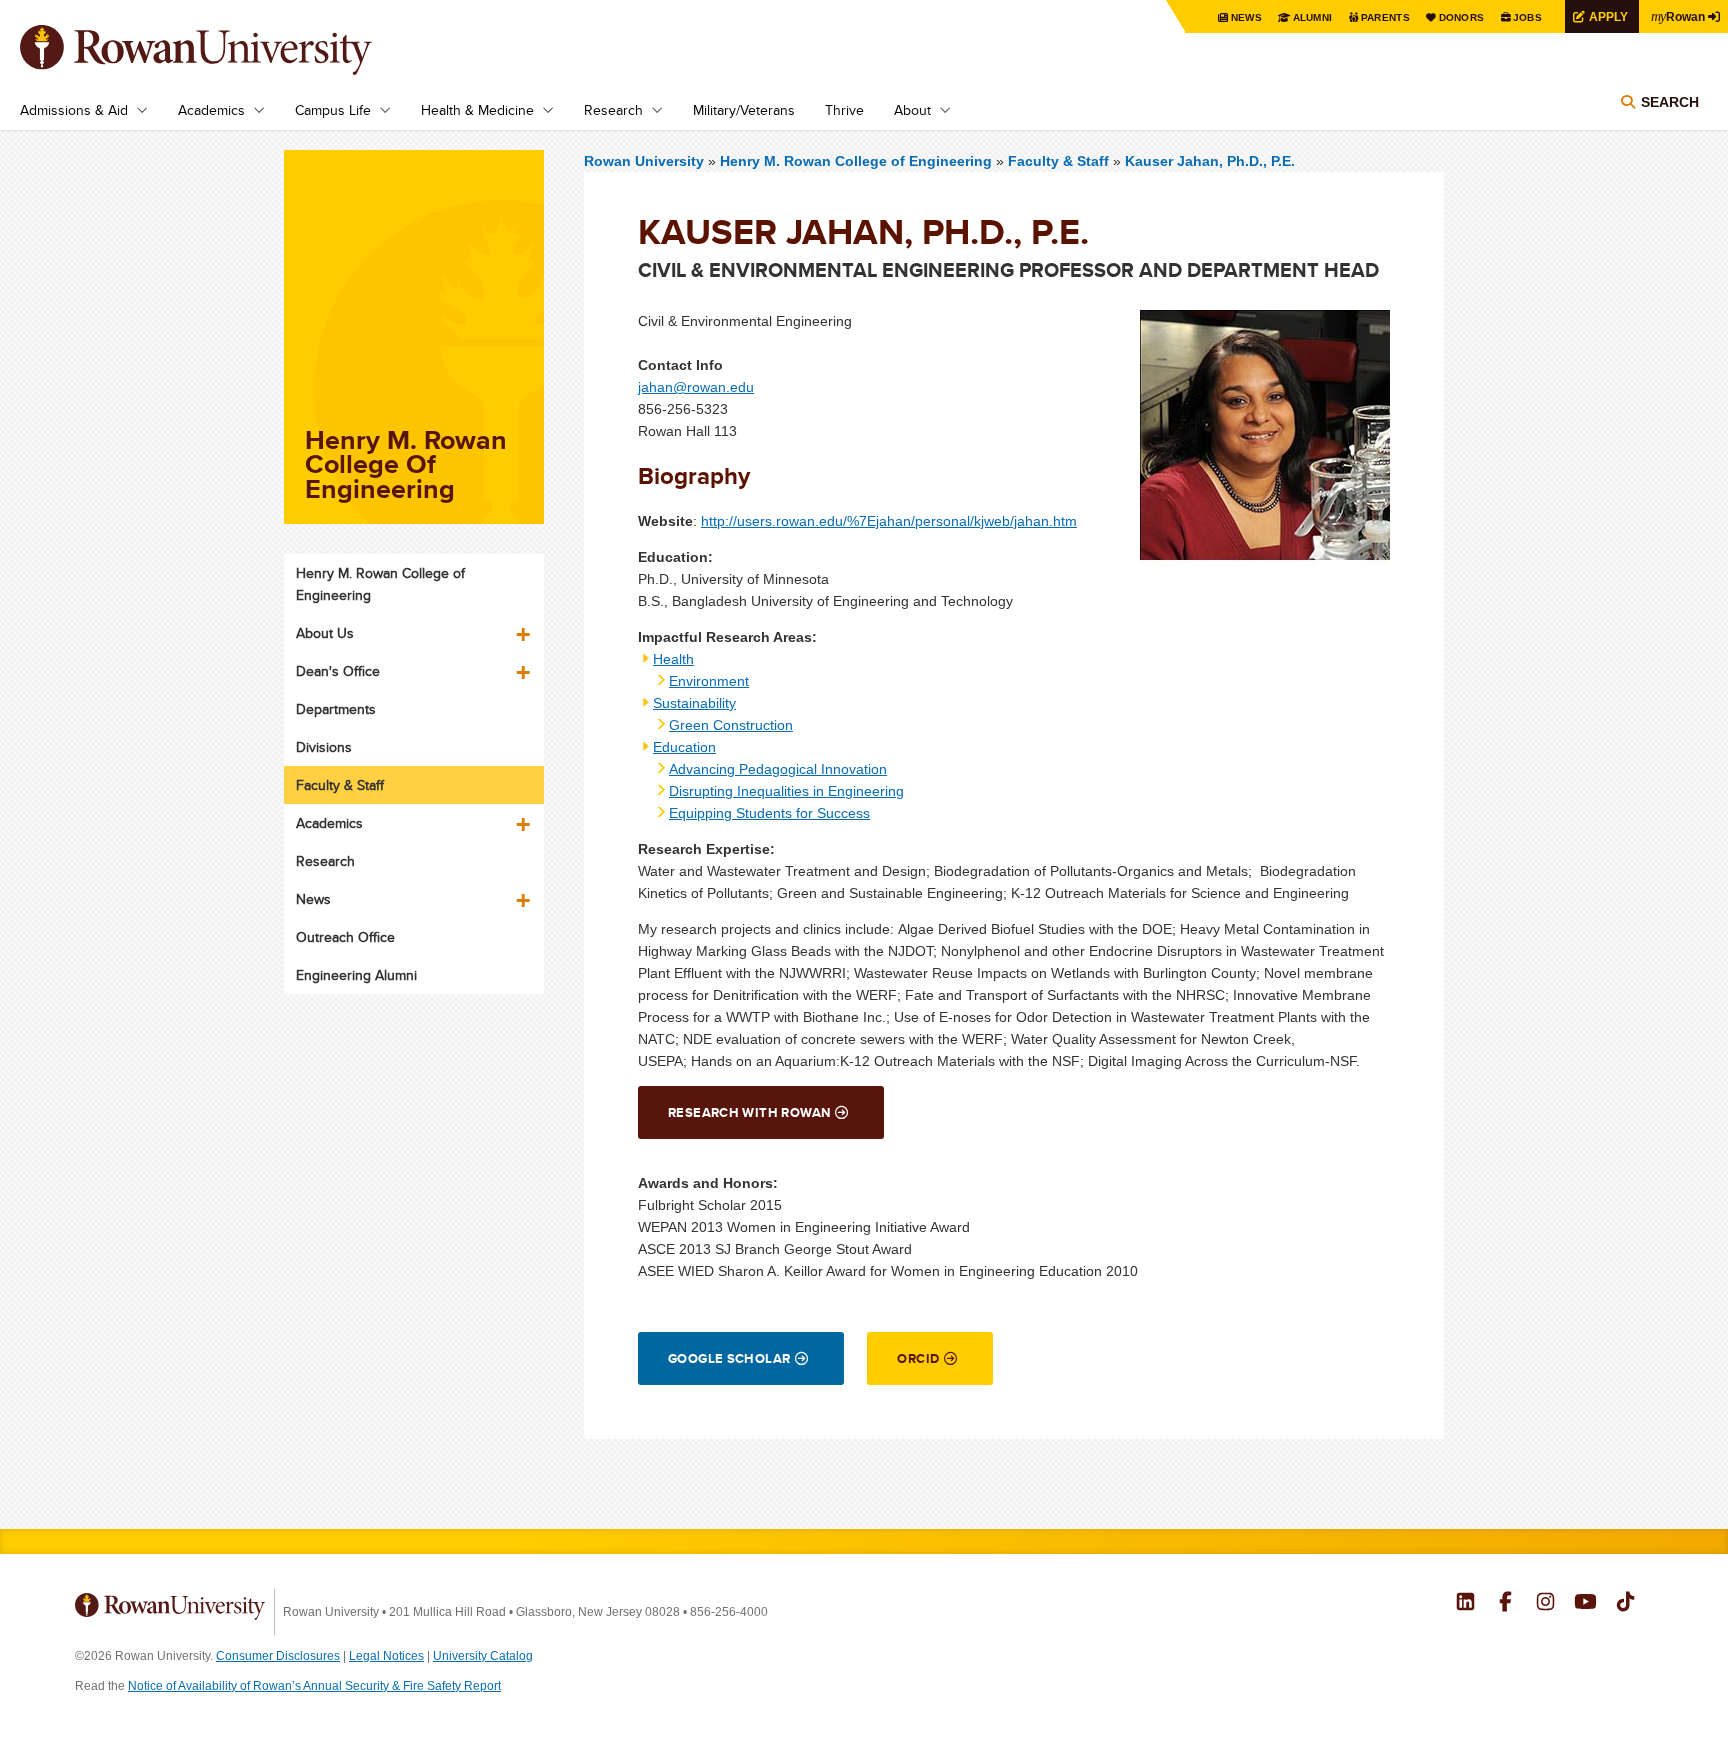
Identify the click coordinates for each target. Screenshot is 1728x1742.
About (912, 110)
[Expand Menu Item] (525, 627)
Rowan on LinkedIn (1465, 1604)
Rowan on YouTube (1585, 1604)
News (1246, 17)
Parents (1385, 17)
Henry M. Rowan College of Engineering (858, 161)
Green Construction (731, 725)
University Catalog (483, 1656)
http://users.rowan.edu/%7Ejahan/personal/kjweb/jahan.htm (889, 521)
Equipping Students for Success (769, 813)
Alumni (1313, 17)
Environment (709, 681)
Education (684, 747)
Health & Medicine (477, 110)
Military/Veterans (744, 110)
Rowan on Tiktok (1625, 1604)
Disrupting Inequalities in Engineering (786, 791)
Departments (336, 709)
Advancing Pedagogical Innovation (778, 769)
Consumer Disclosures (278, 1656)
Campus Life (333, 110)
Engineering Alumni (356, 975)
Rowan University (225, 50)
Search (1670, 102)
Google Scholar (729, 1358)
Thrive (844, 110)
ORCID (918, 1358)
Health (673, 659)
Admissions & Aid (74, 110)
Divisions (324, 747)
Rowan (1678, 16)
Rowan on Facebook (1505, 1604)
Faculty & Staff (1058, 161)
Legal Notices (386, 1656)
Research (613, 110)
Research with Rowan (749, 1112)
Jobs (1527, 17)
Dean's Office (338, 671)
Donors (1462, 17)
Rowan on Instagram (1545, 1604)
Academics (211, 110)
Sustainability (694, 703)
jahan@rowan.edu (696, 387)
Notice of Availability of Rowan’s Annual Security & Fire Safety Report (314, 1686)
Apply (1608, 16)
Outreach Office (345, 937)
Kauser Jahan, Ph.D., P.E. (1210, 161)
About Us (325, 633)
